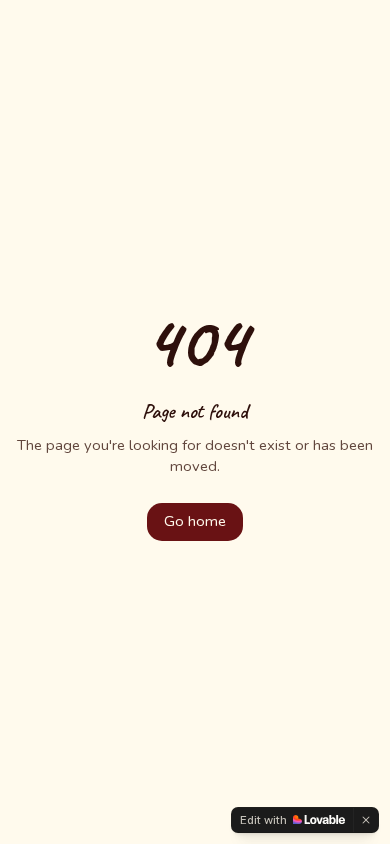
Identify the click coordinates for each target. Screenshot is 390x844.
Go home (195, 521)
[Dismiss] (366, 820)
